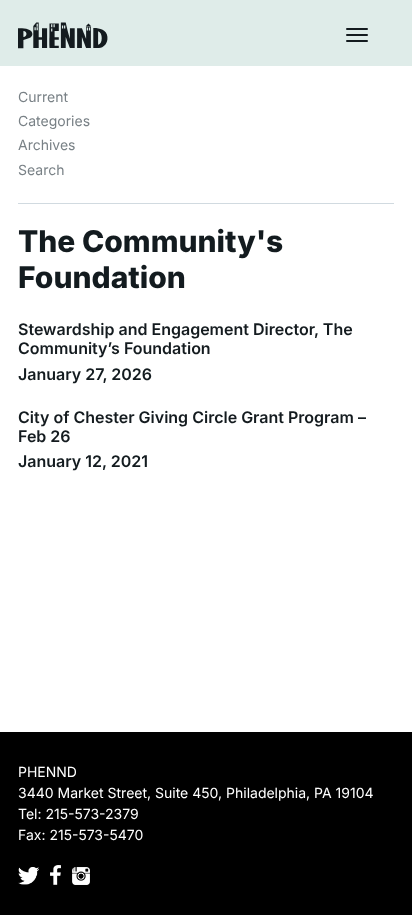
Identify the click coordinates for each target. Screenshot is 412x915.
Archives (47, 145)
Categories (54, 121)
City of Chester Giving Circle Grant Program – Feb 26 (192, 426)
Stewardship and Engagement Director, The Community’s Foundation (185, 338)
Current (43, 97)
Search (41, 170)
